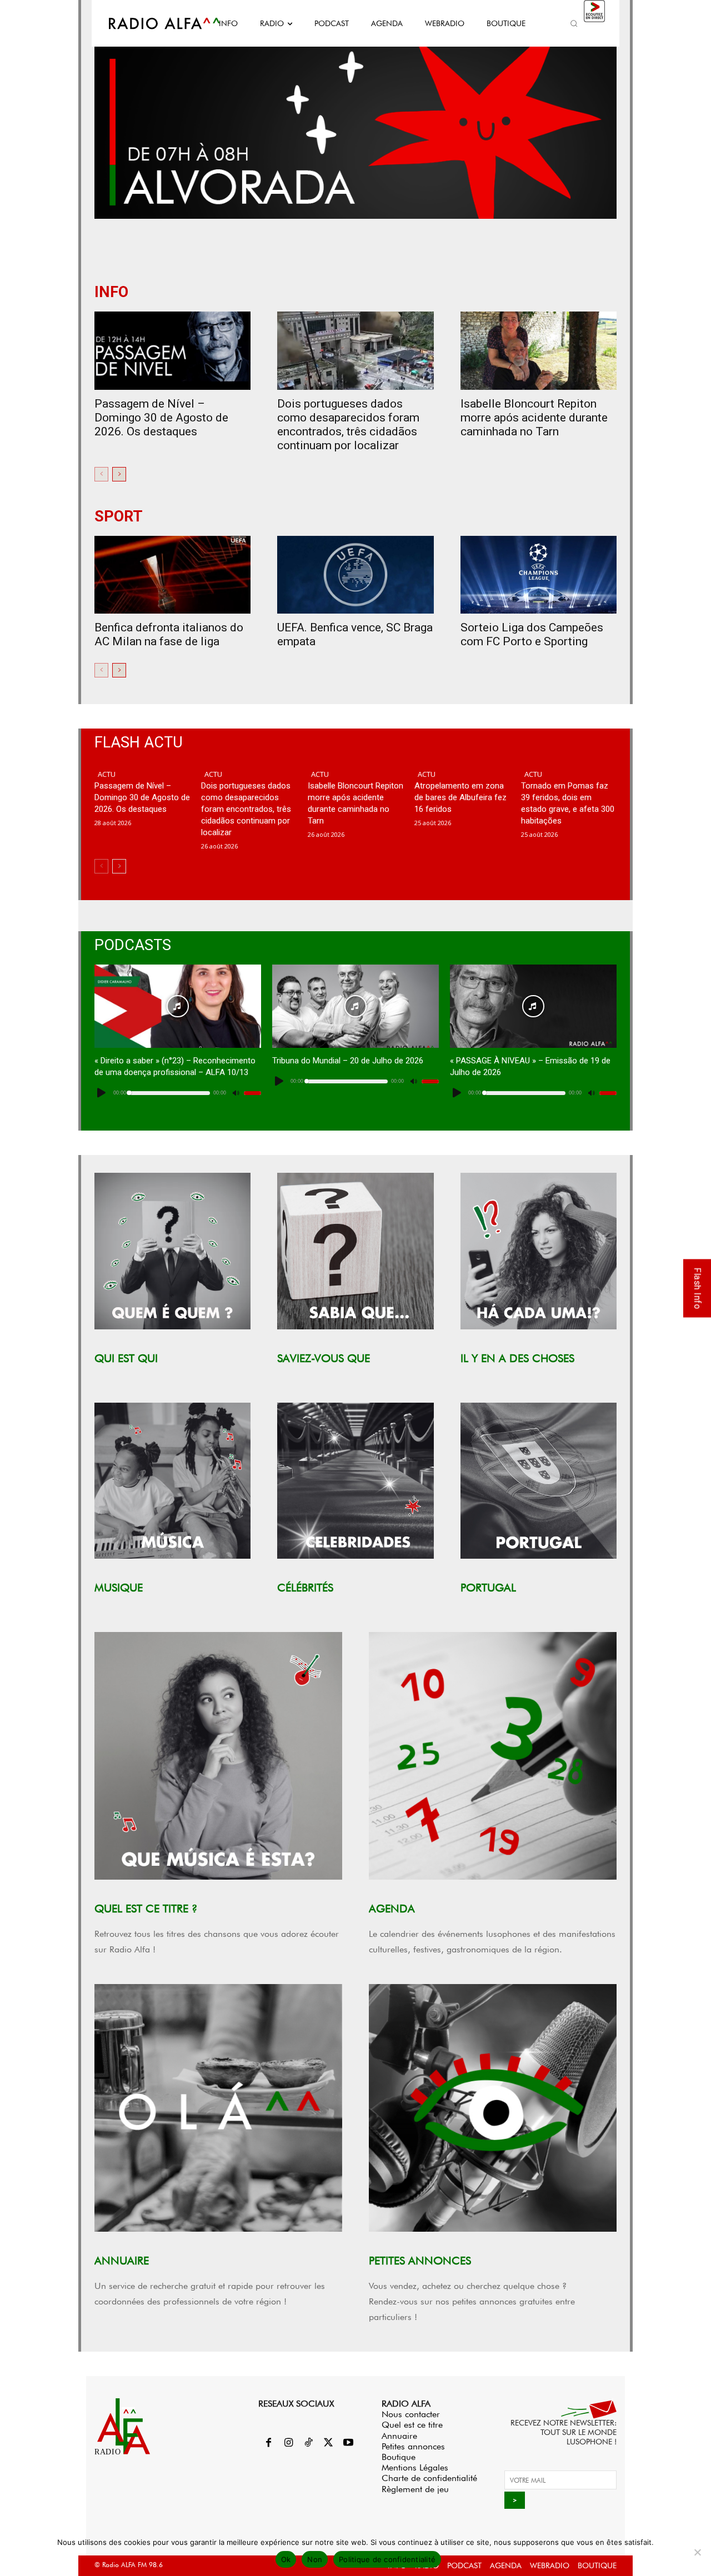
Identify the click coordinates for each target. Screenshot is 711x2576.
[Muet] (236, 1093)
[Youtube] (348, 2443)
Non (315, 2559)
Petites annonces (413, 2446)
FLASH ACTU (139, 743)
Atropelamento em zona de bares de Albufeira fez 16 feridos (460, 797)
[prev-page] (101, 474)
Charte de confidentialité (429, 2478)
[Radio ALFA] (152, 23)
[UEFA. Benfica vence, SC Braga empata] (355, 575)
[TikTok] (308, 2443)
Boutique (399, 2457)
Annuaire (399, 2436)
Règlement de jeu (415, 2489)
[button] (574, 23)
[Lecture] (102, 1093)
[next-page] (119, 474)
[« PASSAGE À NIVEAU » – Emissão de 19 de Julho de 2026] (533, 1006)
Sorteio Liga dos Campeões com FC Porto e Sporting (532, 634)
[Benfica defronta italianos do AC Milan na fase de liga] (172, 575)
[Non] (697, 2552)
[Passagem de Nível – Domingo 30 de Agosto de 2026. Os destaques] (172, 351)
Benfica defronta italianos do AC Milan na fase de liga (169, 634)
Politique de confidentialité (387, 2559)
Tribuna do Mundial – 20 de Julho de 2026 (348, 1061)
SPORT (119, 517)
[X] (328, 2443)
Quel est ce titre (412, 2425)
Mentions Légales (415, 2467)
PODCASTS (133, 945)
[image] (172, 1251)
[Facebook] (268, 2443)
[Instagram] (288, 2443)
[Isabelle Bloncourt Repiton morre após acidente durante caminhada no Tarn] (539, 351)
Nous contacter (411, 2414)
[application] (178, 1093)
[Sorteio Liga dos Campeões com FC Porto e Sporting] (539, 575)
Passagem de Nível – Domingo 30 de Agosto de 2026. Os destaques (161, 418)
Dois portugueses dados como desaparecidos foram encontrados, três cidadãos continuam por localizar (348, 425)
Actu (107, 774)
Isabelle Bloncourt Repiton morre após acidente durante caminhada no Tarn (534, 418)
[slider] (252, 1093)
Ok (286, 2559)
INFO (111, 292)
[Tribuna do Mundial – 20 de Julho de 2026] (355, 1006)
